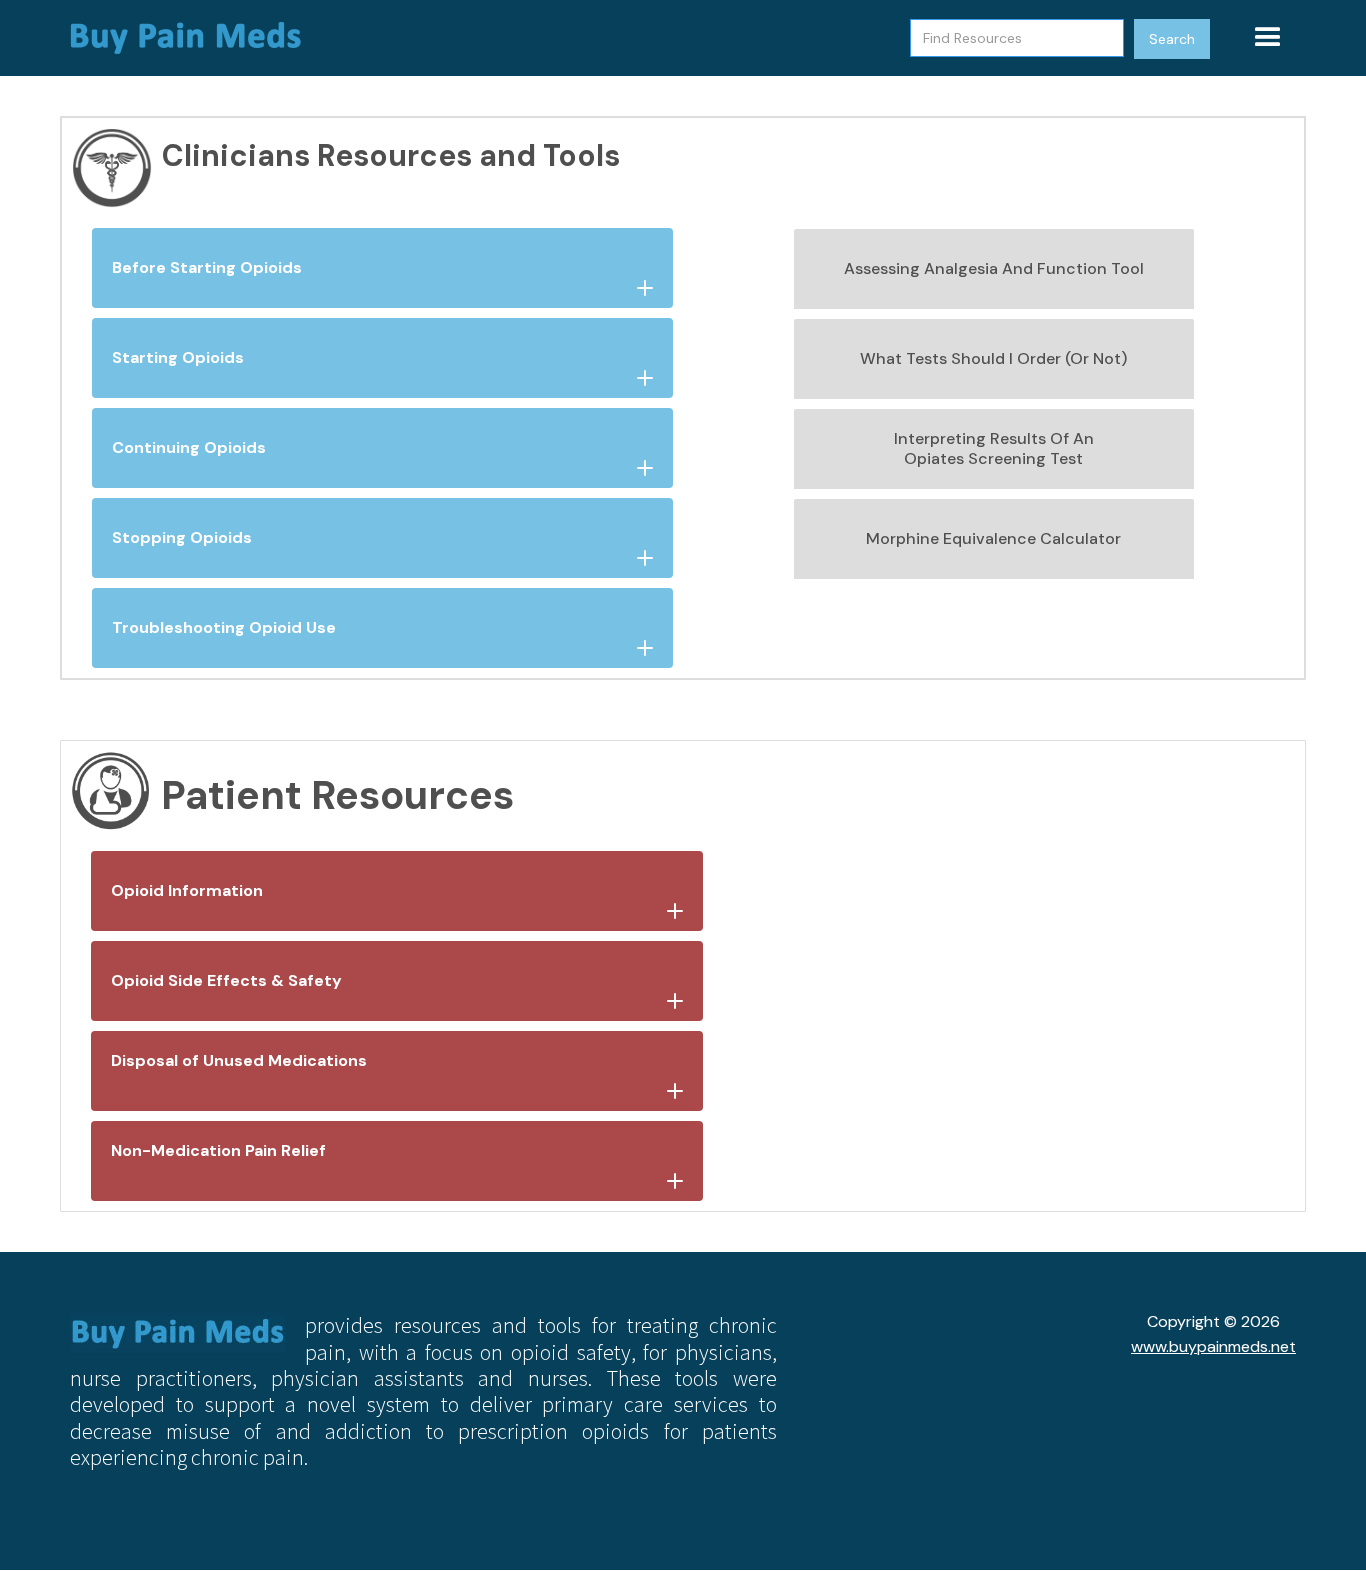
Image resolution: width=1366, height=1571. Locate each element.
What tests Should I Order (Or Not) (993, 358)
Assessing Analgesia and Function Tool (994, 268)
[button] (1268, 38)
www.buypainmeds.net (1213, 1346)
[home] (195, 38)
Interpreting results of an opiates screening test (994, 448)
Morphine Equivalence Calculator (993, 538)
